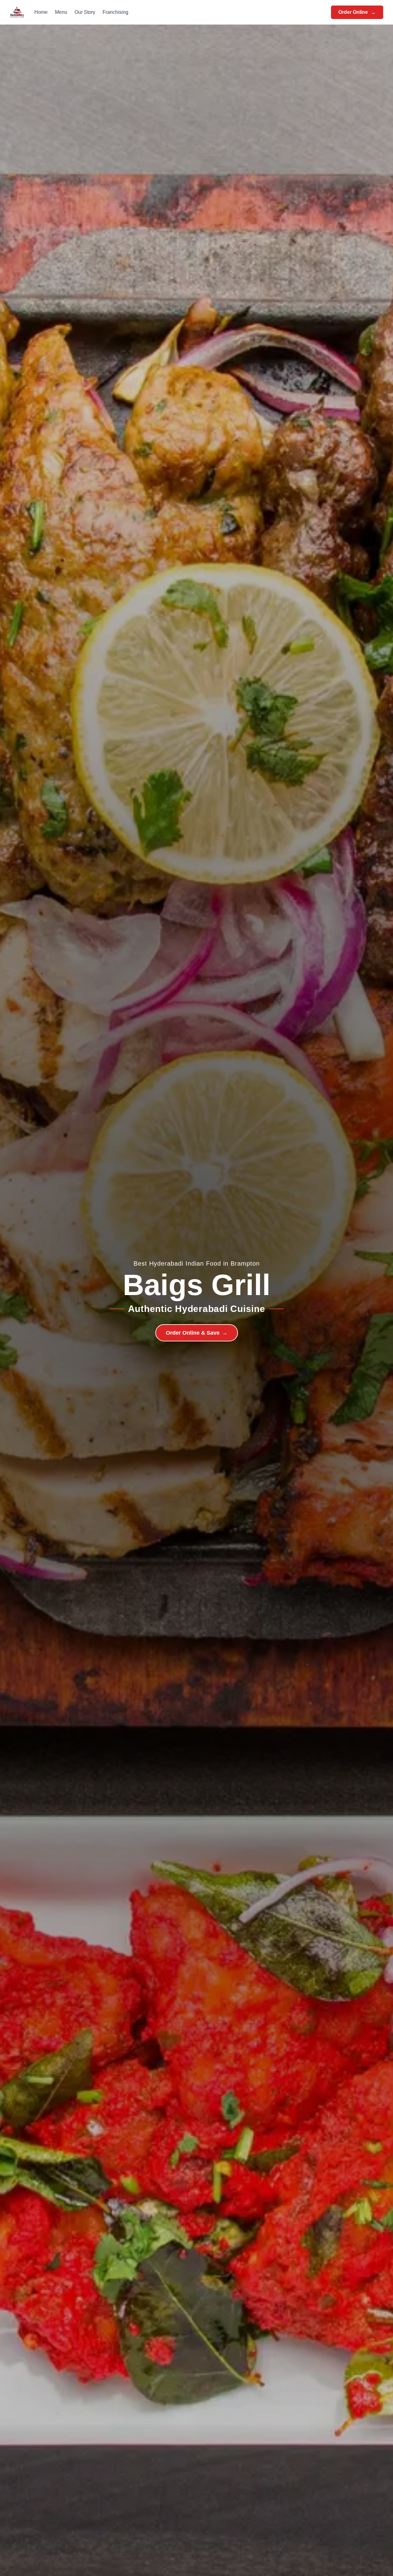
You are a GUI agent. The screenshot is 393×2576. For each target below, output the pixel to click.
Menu (61, 12)
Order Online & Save (197, 1333)
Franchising (115, 12)
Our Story (85, 12)
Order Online (357, 12)
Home (41, 12)
